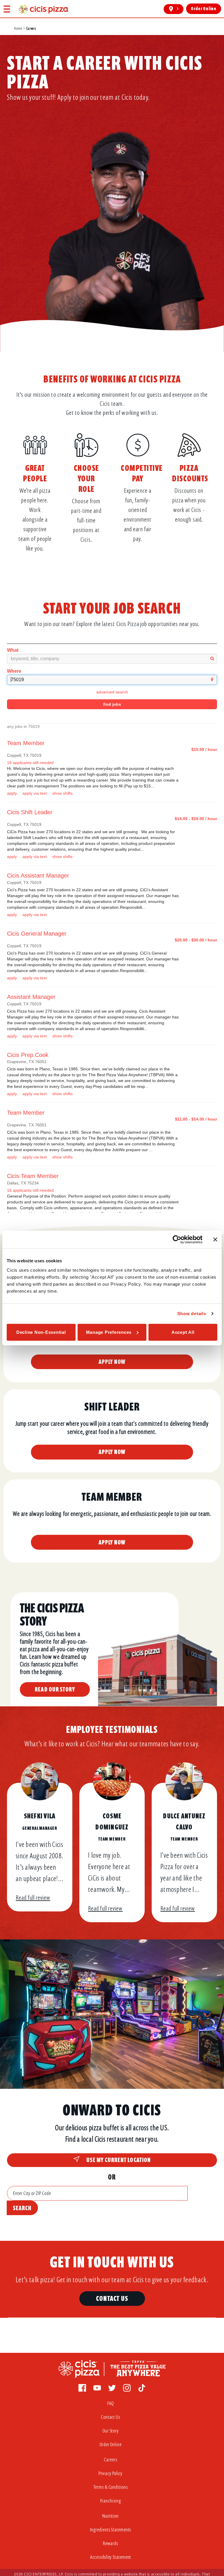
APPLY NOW (112, 1362)
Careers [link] (31, 28)
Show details (192, 1314)
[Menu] (7, 9)
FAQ (111, 2403)
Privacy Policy (111, 2473)
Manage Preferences (109, 1332)
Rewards (110, 2543)
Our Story (111, 2431)
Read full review (33, 1898)
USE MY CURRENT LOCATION (119, 2160)
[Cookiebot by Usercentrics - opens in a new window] (177, 1240)
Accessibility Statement (111, 2557)
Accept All (183, 1332)
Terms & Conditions (110, 2487)
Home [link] (18, 28)
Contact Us (112, 2298)
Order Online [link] (204, 9)
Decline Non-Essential (41, 1332)
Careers (110, 2460)
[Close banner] (215, 1240)
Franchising (111, 2501)
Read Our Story (55, 1689)
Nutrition (111, 2516)
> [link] (178, 9)
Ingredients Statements (111, 2530)
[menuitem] (112, 2405)
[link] (44, 9)
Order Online (111, 2445)
